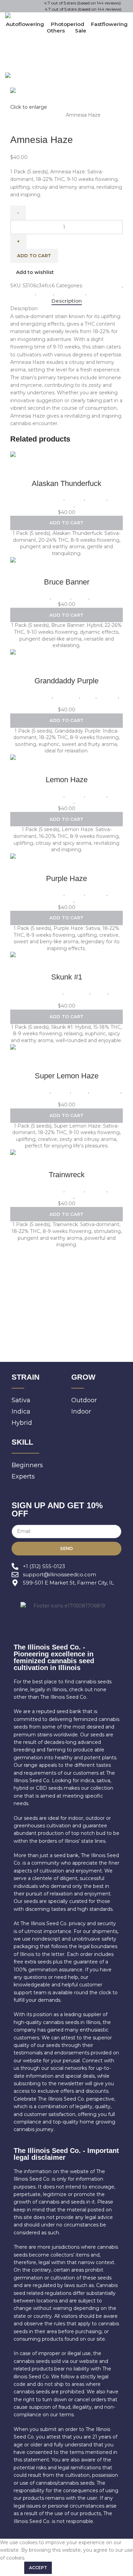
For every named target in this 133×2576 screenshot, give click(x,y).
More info (11, 2567)
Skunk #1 (67, 977)
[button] (66, 523)
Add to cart (34, 255)
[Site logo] (37, 16)
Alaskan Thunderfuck (66, 483)
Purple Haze (66, 878)
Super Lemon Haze (67, 1076)
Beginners (23, 293)
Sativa (95, 293)
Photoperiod (70, 293)
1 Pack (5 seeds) (46, 115)
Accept (38, 2568)
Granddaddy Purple (66, 681)
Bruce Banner (67, 582)
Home (19, 115)
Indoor (45, 293)
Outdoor (96, 499)
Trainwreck (67, 1175)
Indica (88, 696)
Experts (75, 499)
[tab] (67, 301)
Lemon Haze (67, 780)
